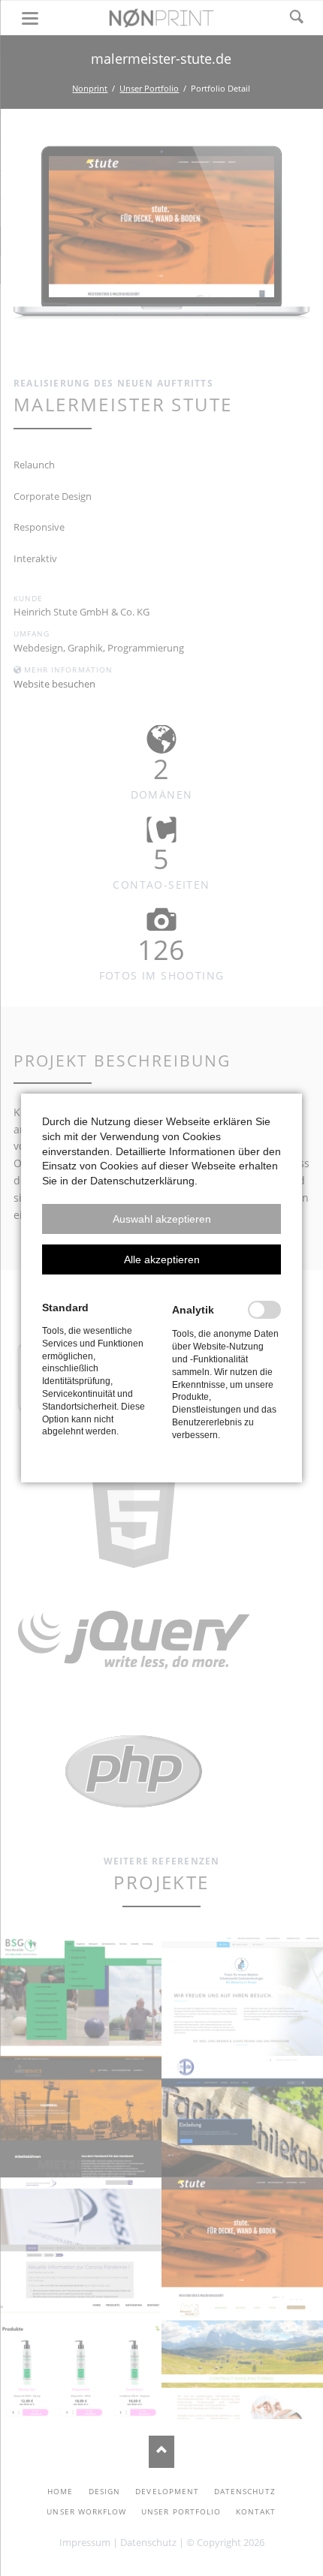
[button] (161, 1219)
